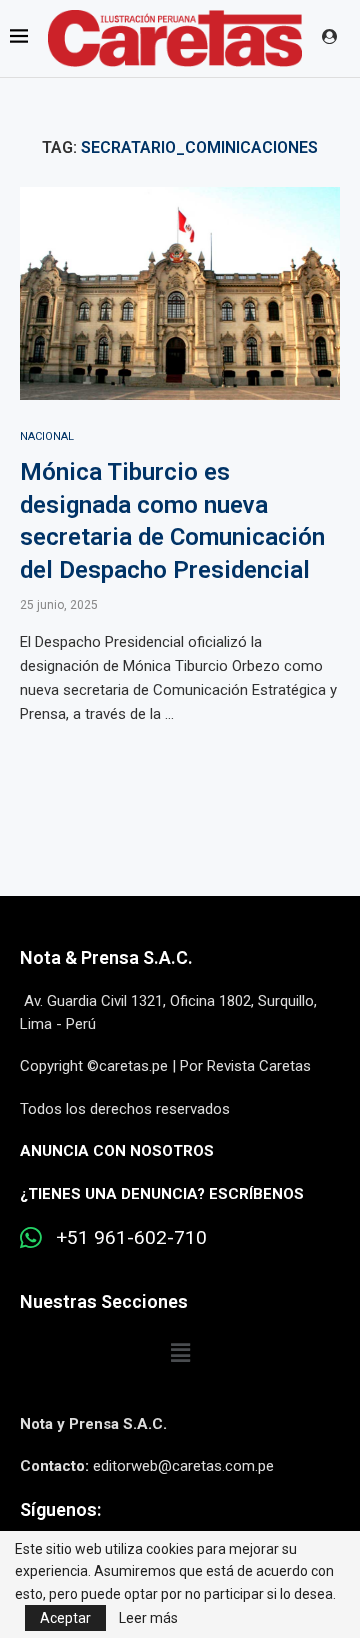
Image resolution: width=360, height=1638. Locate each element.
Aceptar (65, 1618)
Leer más (148, 1618)
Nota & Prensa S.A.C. (106, 957)
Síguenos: (60, 1509)
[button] (180, 1354)
